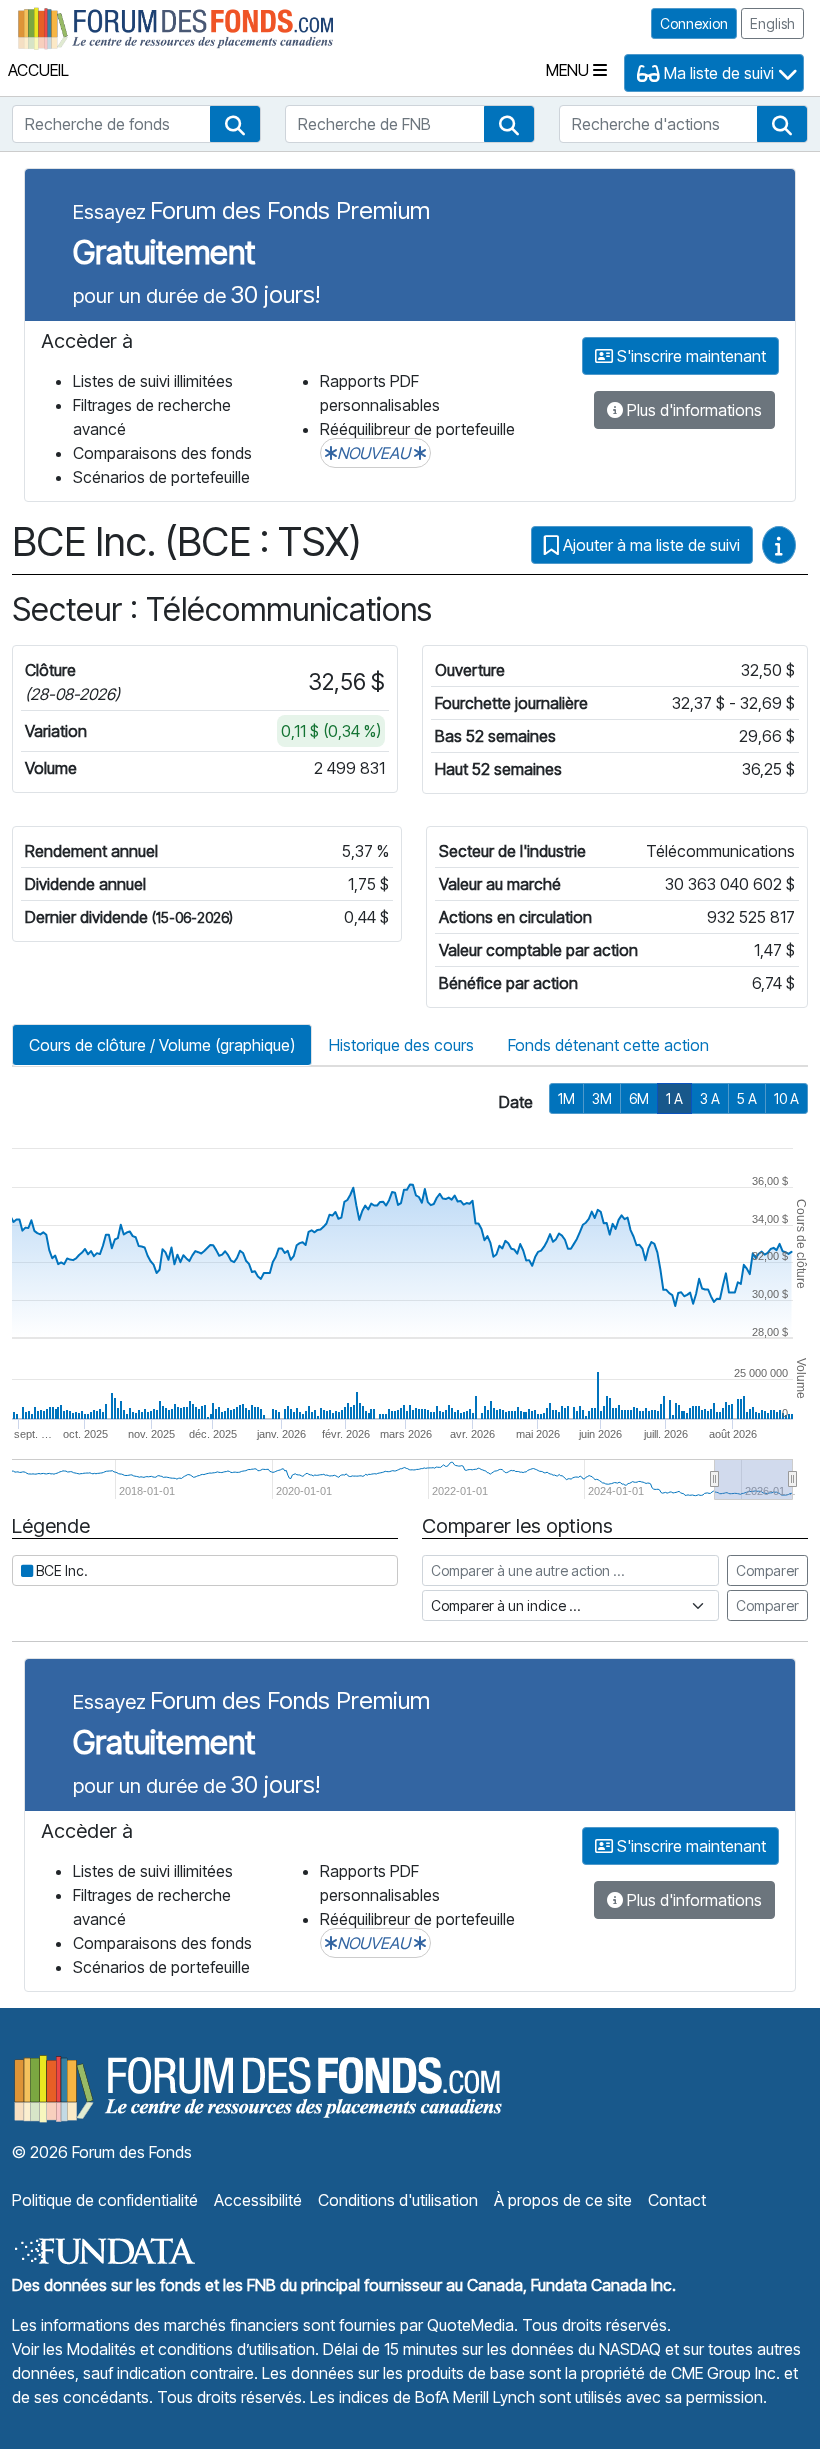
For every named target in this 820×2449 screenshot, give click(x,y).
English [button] (772, 23)
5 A (747, 1098)
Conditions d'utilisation (398, 2200)
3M (602, 1098)
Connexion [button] (694, 23)
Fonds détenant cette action (608, 1045)
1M (566, 1098)
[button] (235, 124)
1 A (674, 1098)
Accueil (38, 70)
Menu (569, 70)
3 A (710, 1098)
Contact (677, 2200)
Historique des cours (401, 1045)
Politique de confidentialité (105, 2200)
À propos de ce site (563, 2200)
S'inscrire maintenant (689, 356)
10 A (786, 1098)
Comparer (767, 1570)
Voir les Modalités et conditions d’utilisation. (165, 2349)
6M (639, 1098)
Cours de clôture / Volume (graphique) (162, 1045)
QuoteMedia (470, 2325)
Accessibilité (258, 2200)
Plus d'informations (692, 410)
